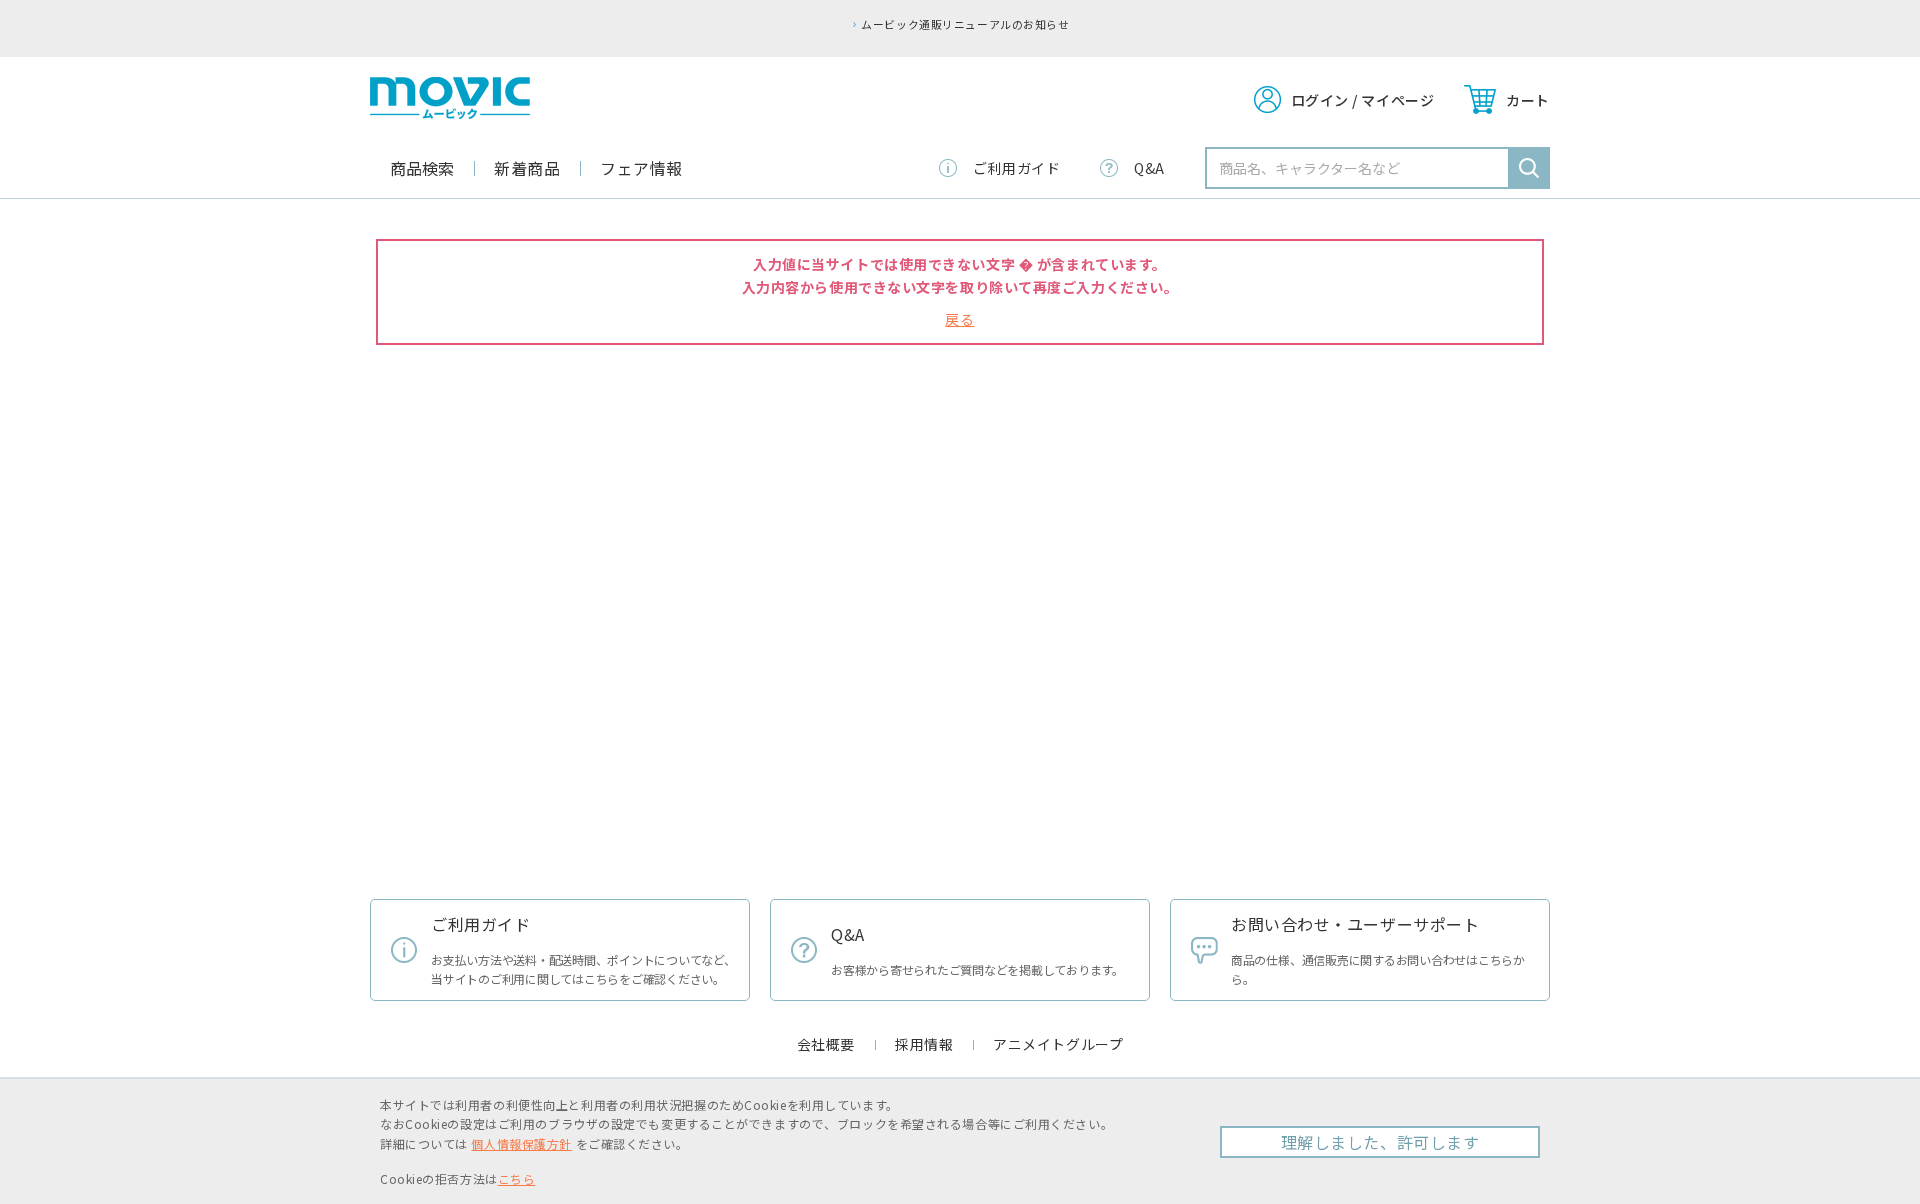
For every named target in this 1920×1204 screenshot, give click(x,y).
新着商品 (527, 168)
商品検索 (422, 168)
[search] (1529, 168)
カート (1528, 100)
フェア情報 (641, 168)
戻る (959, 319)
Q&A (1149, 168)
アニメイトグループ (1058, 1044)
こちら (517, 1178)
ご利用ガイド (1016, 168)
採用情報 (924, 1044)
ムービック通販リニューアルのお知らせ (965, 24)
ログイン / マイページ (1363, 100)
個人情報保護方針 (521, 1143)
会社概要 (826, 1044)
